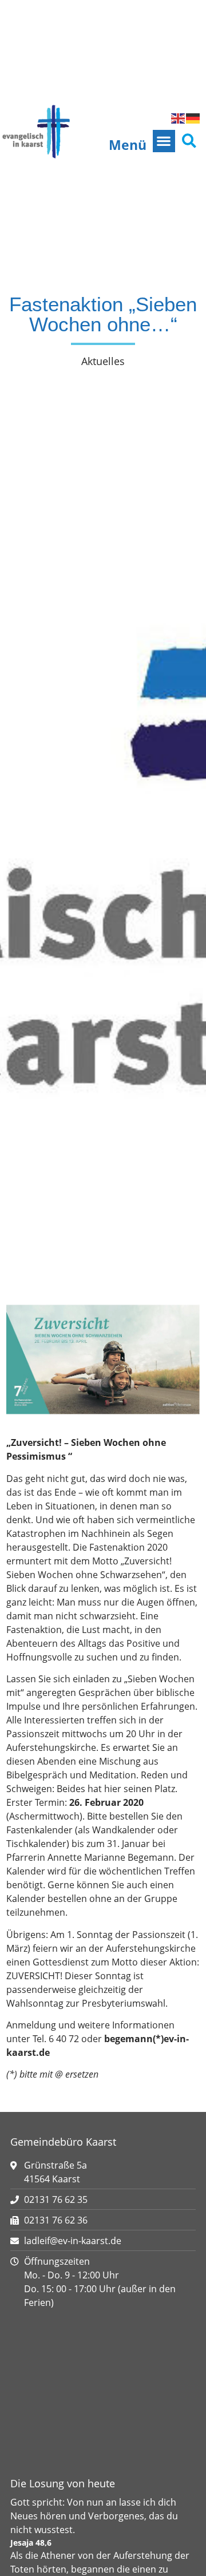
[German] (193, 118)
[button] (164, 141)
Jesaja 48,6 (31, 2543)
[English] (179, 118)
